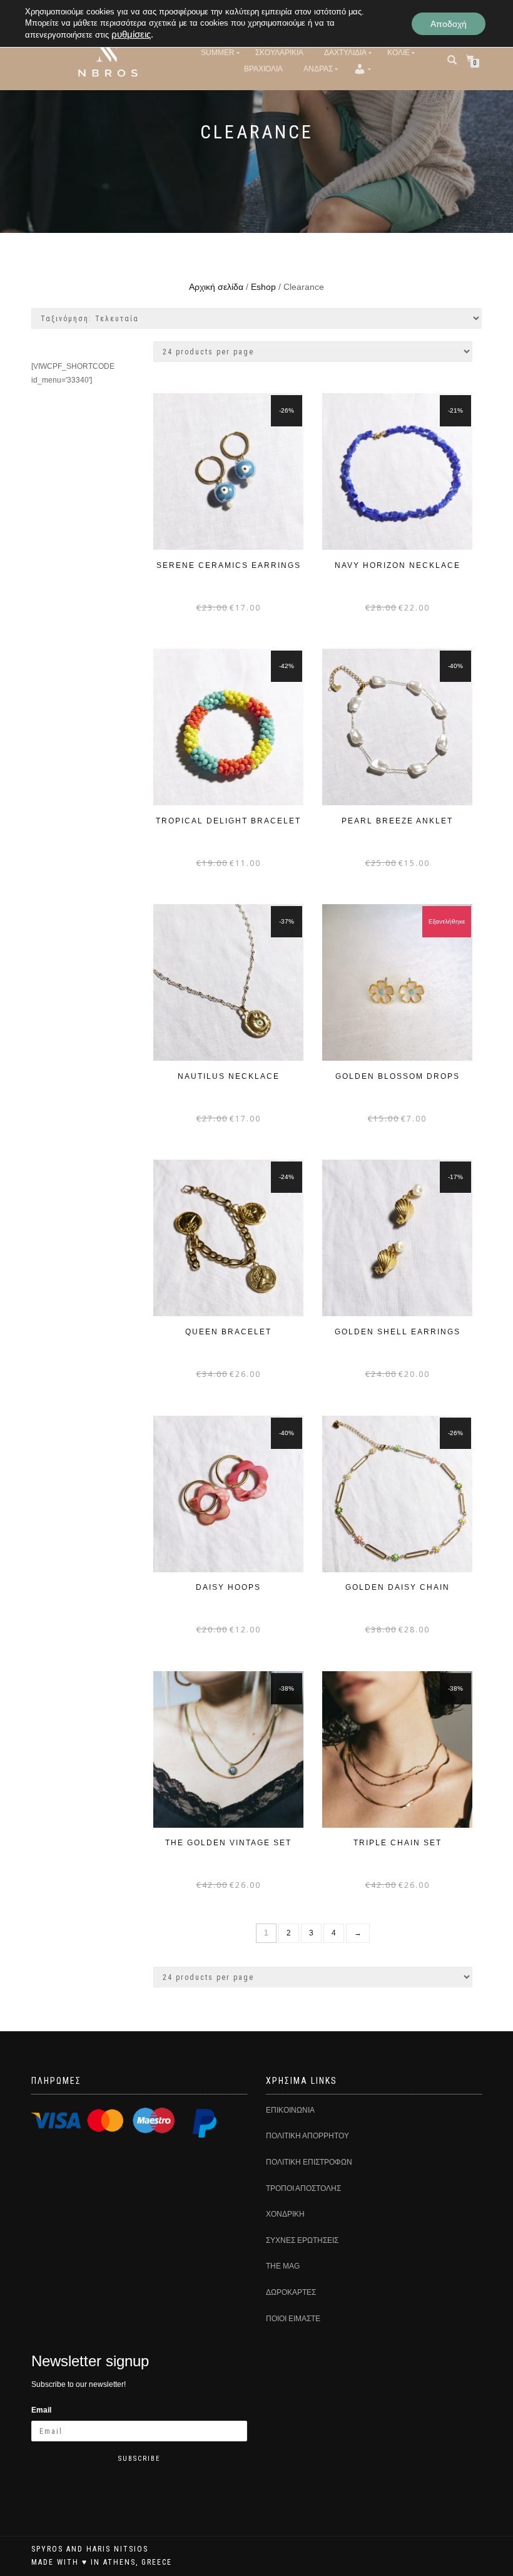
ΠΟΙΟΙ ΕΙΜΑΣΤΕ (293, 2319)
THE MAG (283, 2266)
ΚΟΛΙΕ (399, 53)
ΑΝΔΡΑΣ (318, 69)
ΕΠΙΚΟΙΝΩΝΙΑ (290, 2110)
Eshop (263, 287)
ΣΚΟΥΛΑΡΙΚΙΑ (279, 53)
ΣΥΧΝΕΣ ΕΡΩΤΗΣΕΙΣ (302, 2240)
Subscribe (140, 2459)
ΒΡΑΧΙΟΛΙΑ (263, 69)
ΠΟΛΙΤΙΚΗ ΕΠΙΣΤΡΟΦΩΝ (309, 2162)
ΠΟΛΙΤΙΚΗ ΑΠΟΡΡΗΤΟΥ (307, 2136)
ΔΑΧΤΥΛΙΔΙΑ (345, 53)
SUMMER (218, 53)
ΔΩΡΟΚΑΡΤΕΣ (291, 2292)
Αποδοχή (449, 24)
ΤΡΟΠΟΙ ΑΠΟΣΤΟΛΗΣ (303, 2188)
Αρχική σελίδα (216, 287)
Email (41, 2410)
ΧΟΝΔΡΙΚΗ (285, 2214)
